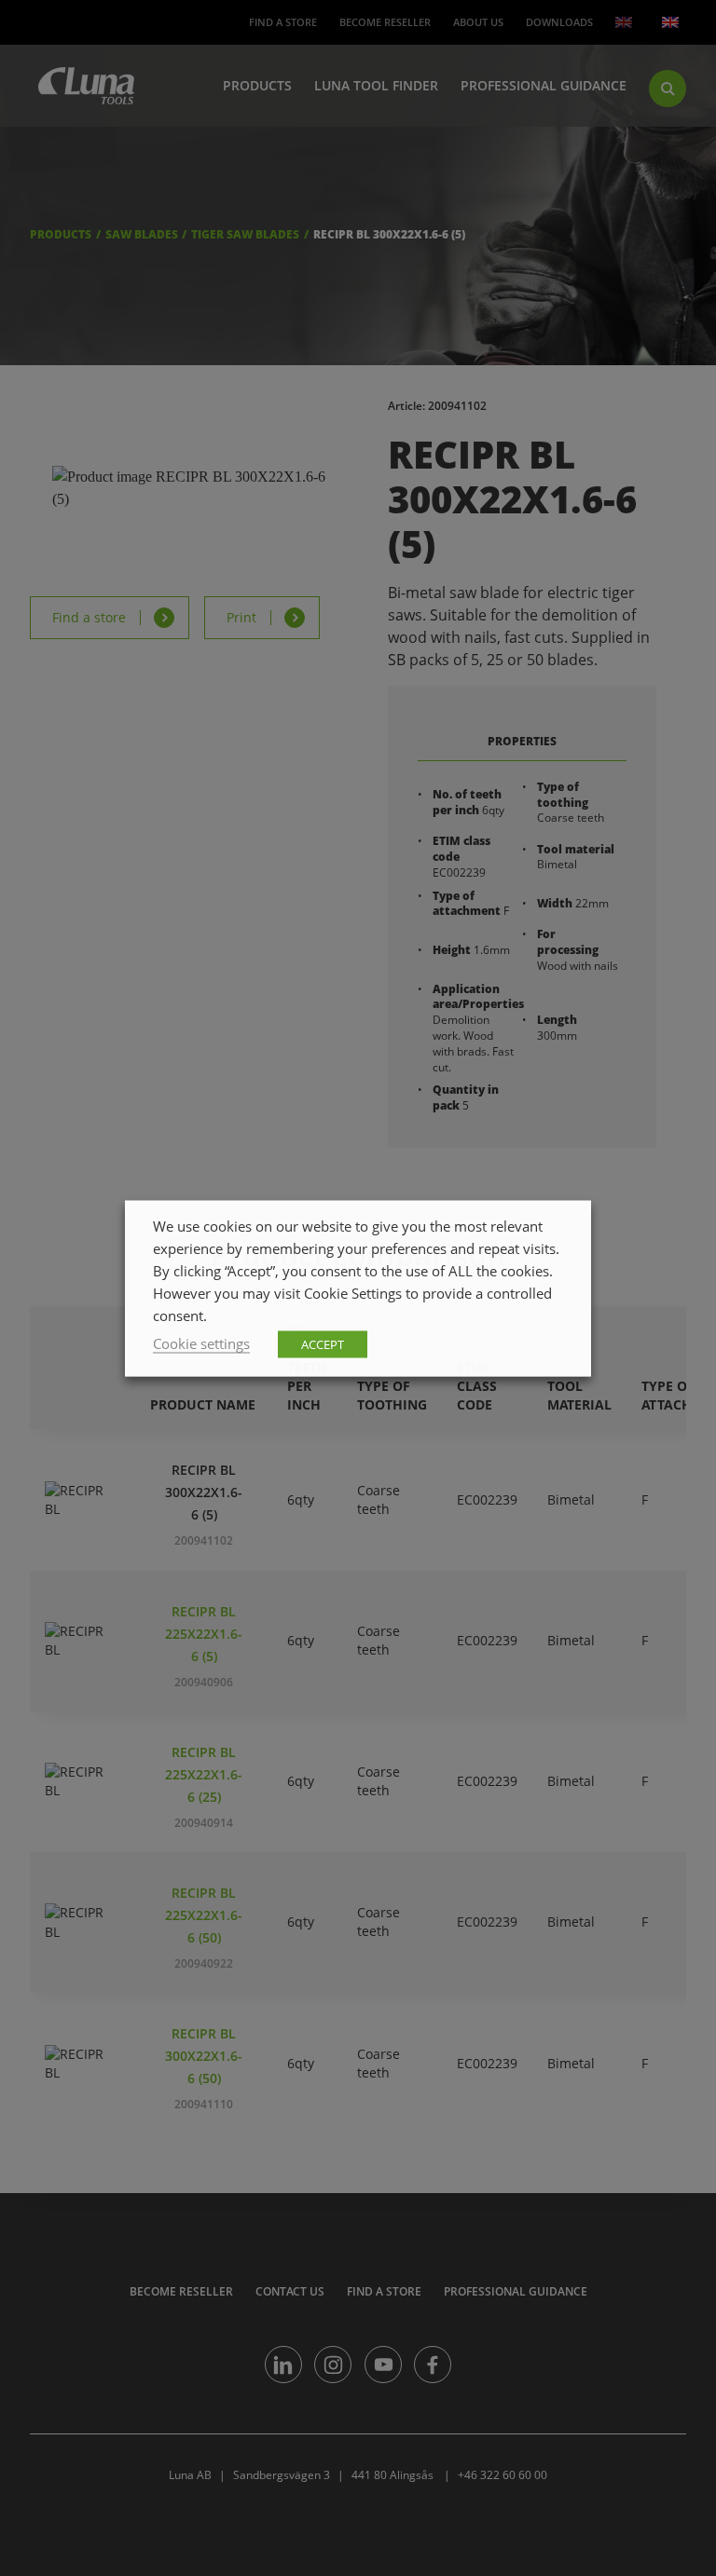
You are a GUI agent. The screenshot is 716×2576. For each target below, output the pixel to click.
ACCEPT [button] (323, 1343)
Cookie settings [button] (201, 1343)
